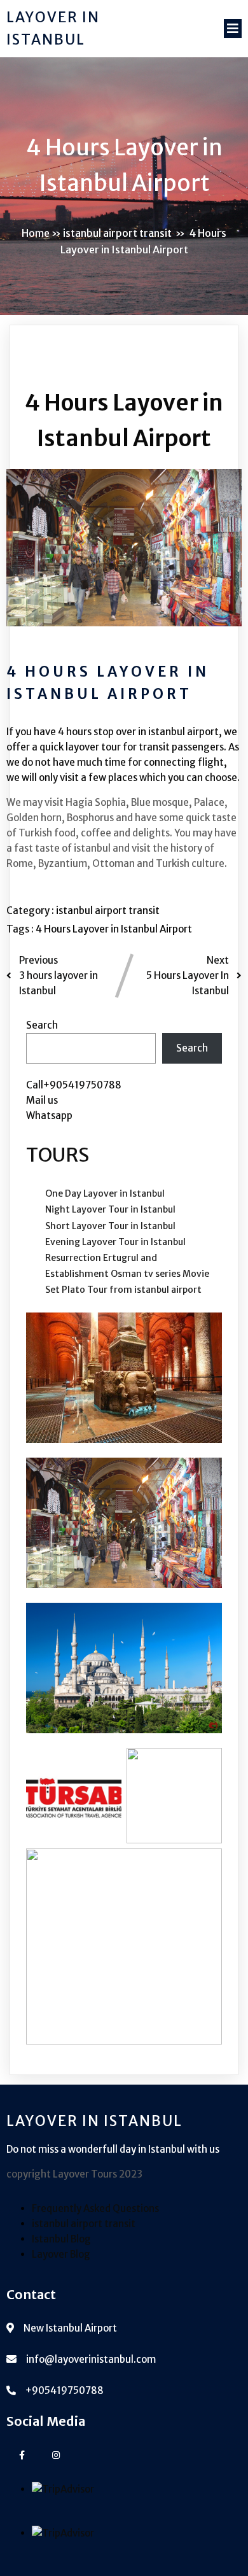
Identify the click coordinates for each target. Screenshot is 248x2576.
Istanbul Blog (61, 2239)
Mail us (42, 1100)
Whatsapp (49, 1116)
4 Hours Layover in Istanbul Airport (114, 929)
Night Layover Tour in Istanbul (110, 1209)
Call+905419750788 (74, 1085)
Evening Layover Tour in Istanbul (115, 1242)
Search (42, 1025)
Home (36, 233)
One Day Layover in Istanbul (105, 1193)
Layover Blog (61, 2254)
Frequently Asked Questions (95, 2208)
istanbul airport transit (117, 233)
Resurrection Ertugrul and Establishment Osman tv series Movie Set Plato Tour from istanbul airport (127, 1274)
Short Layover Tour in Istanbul (110, 1226)
